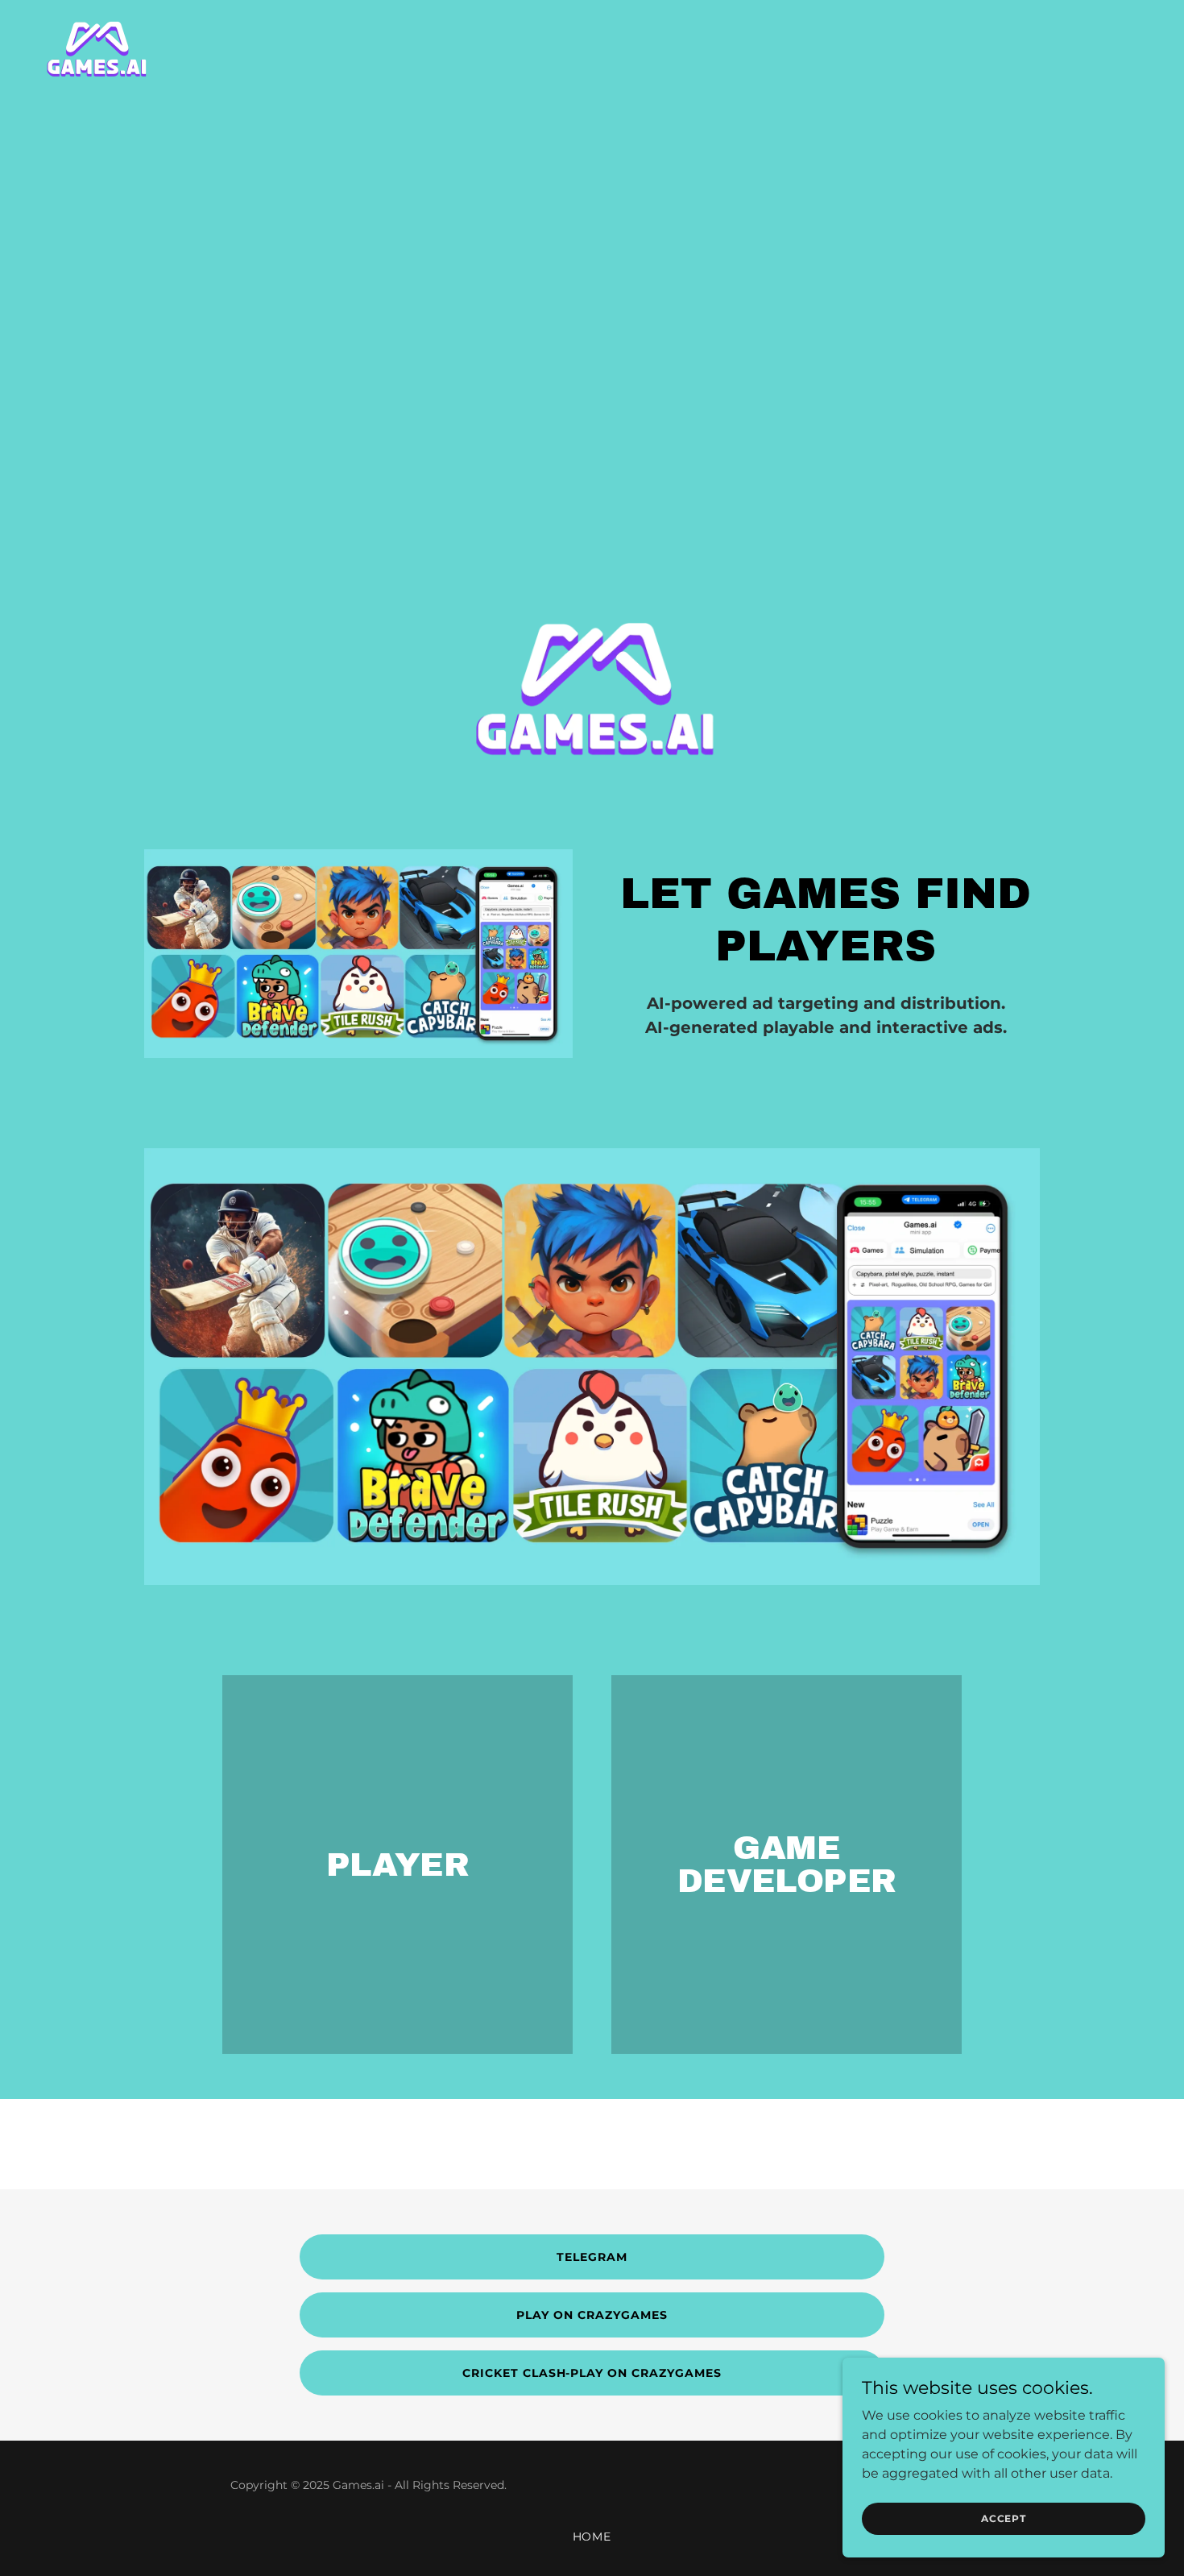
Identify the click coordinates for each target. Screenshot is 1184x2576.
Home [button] (592, 2537)
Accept (1004, 2518)
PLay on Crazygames (592, 2315)
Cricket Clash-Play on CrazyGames (592, 2373)
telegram (592, 2257)
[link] (95, 49)
